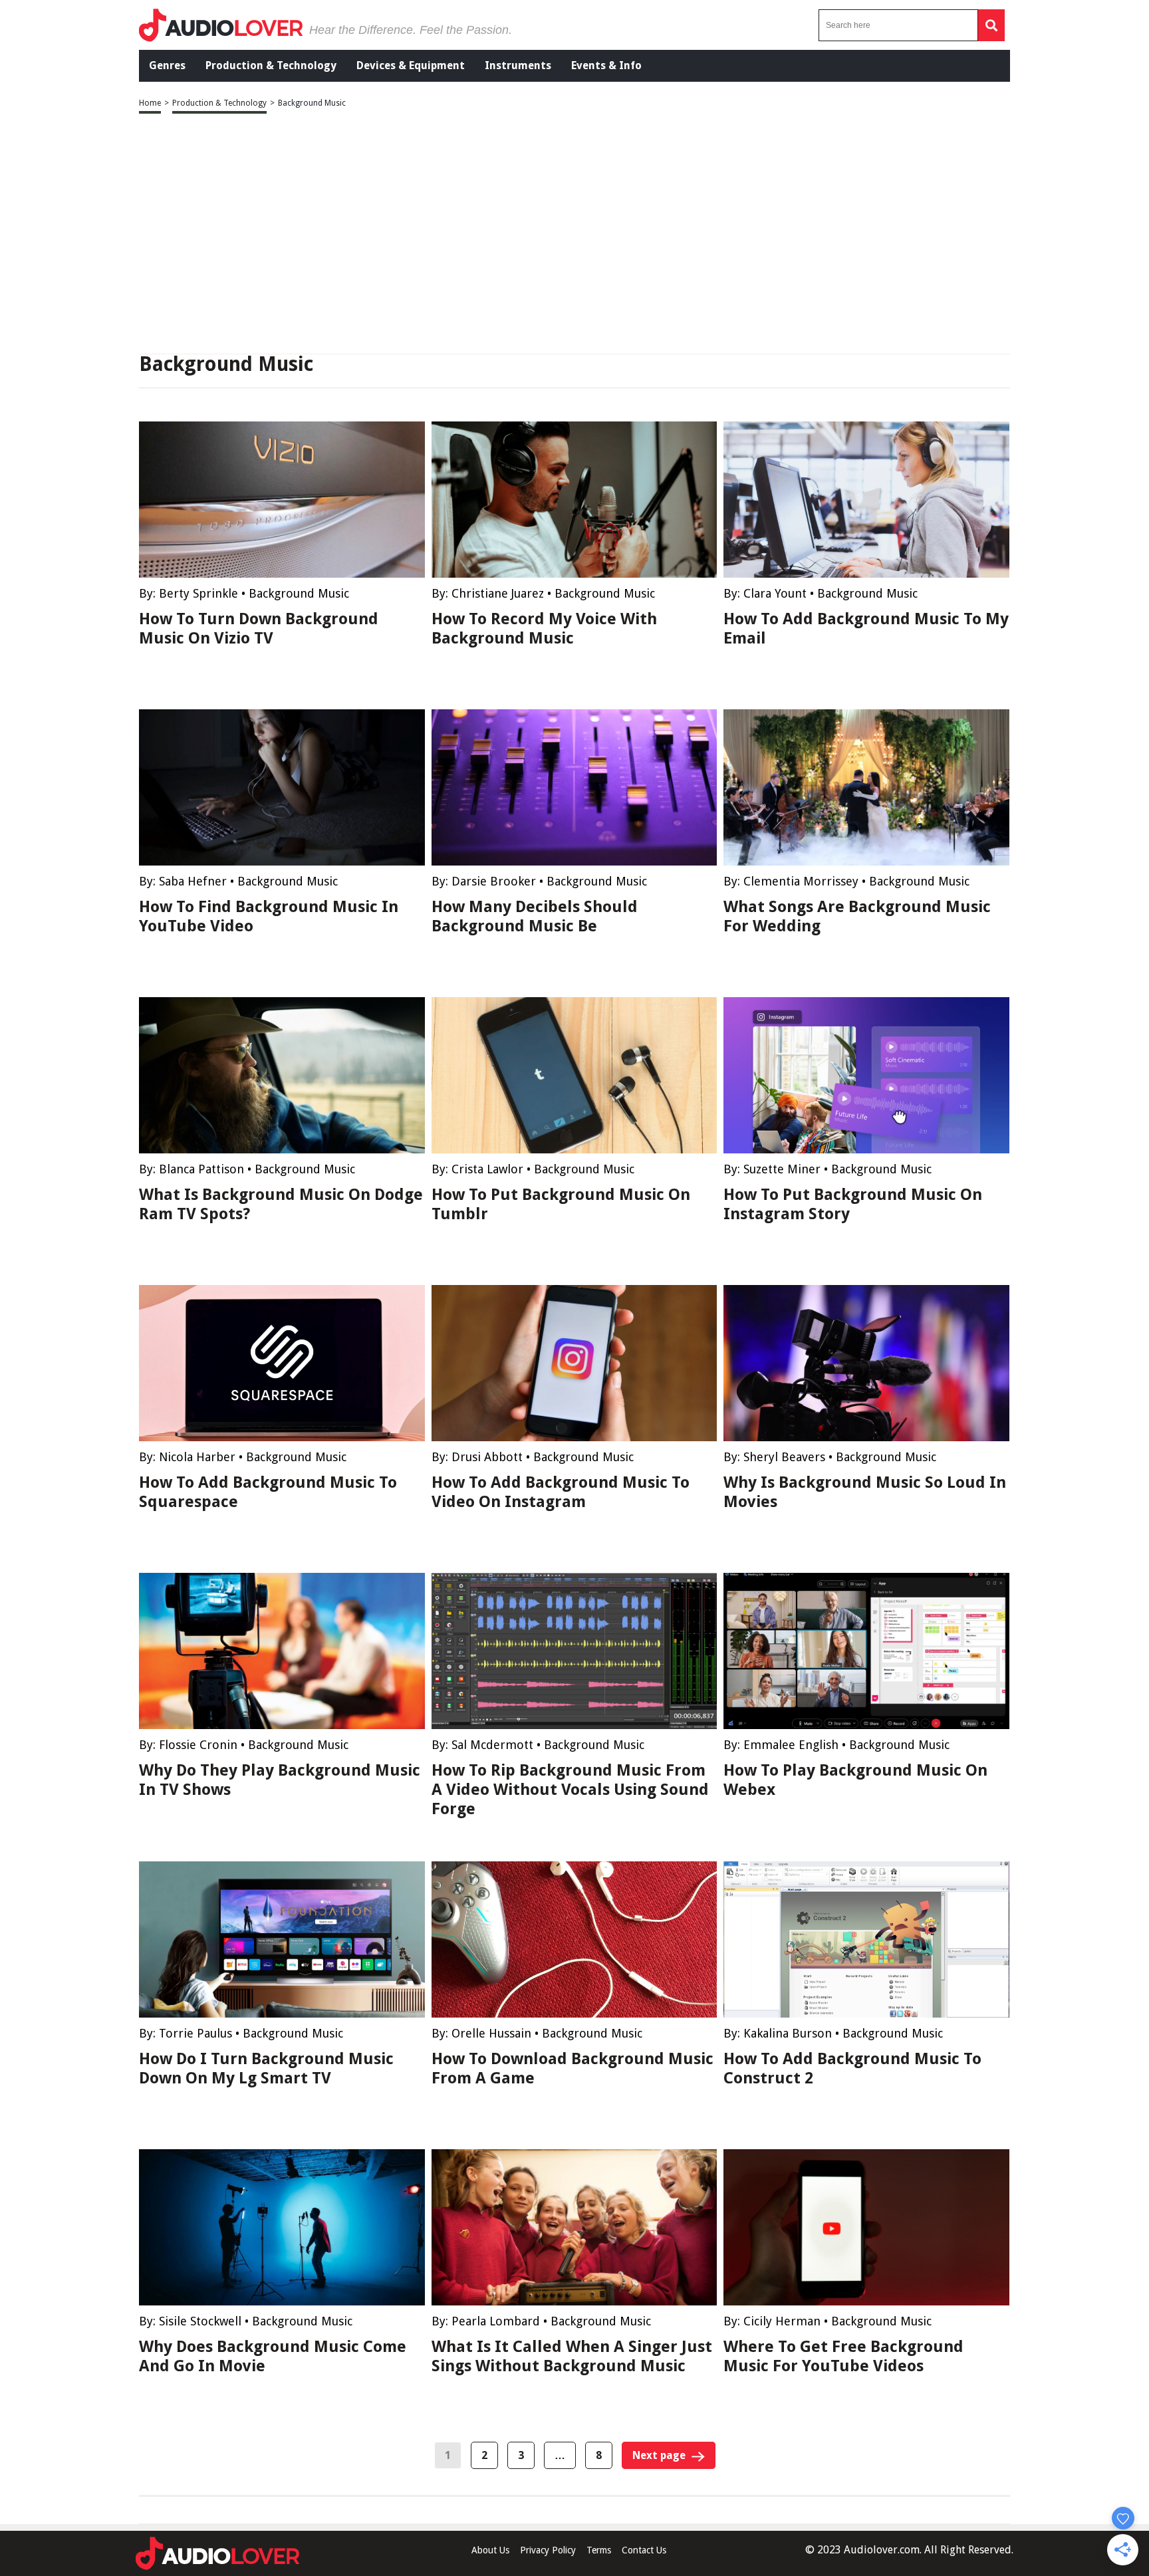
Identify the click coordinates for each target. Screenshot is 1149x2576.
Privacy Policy (548, 2550)
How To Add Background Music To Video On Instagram (561, 1492)
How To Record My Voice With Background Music (544, 629)
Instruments (518, 65)
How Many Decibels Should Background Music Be (535, 916)
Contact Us (644, 2550)
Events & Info (606, 65)
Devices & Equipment (411, 65)
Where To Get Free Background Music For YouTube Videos (843, 2356)
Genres (167, 65)
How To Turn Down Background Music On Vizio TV (259, 629)
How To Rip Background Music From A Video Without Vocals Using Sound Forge (570, 1790)
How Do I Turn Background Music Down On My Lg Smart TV (266, 2068)
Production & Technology (271, 65)
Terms (599, 2550)
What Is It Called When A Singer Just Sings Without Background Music (572, 2356)
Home (150, 103)
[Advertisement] (574, 235)
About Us (490, 2550)
